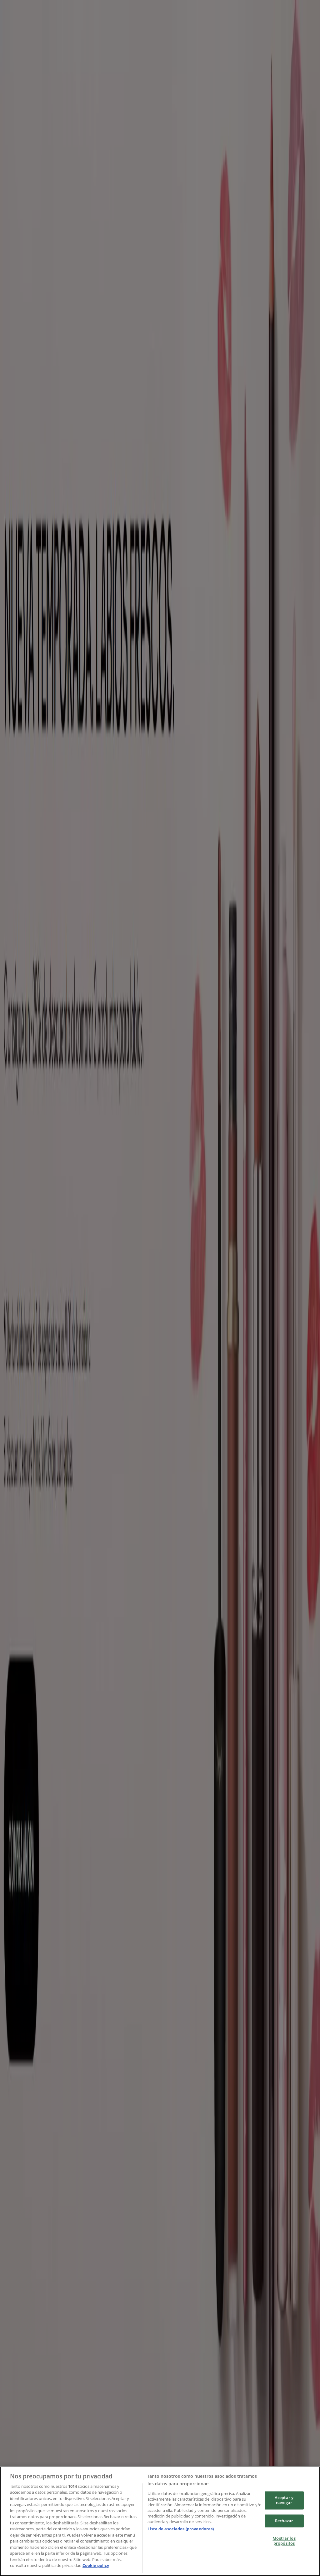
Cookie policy (96, 2565)
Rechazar (284, 2521)
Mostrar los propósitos (284, 2541)
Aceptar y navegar (284, 2500)
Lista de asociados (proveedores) (181, 2529)
